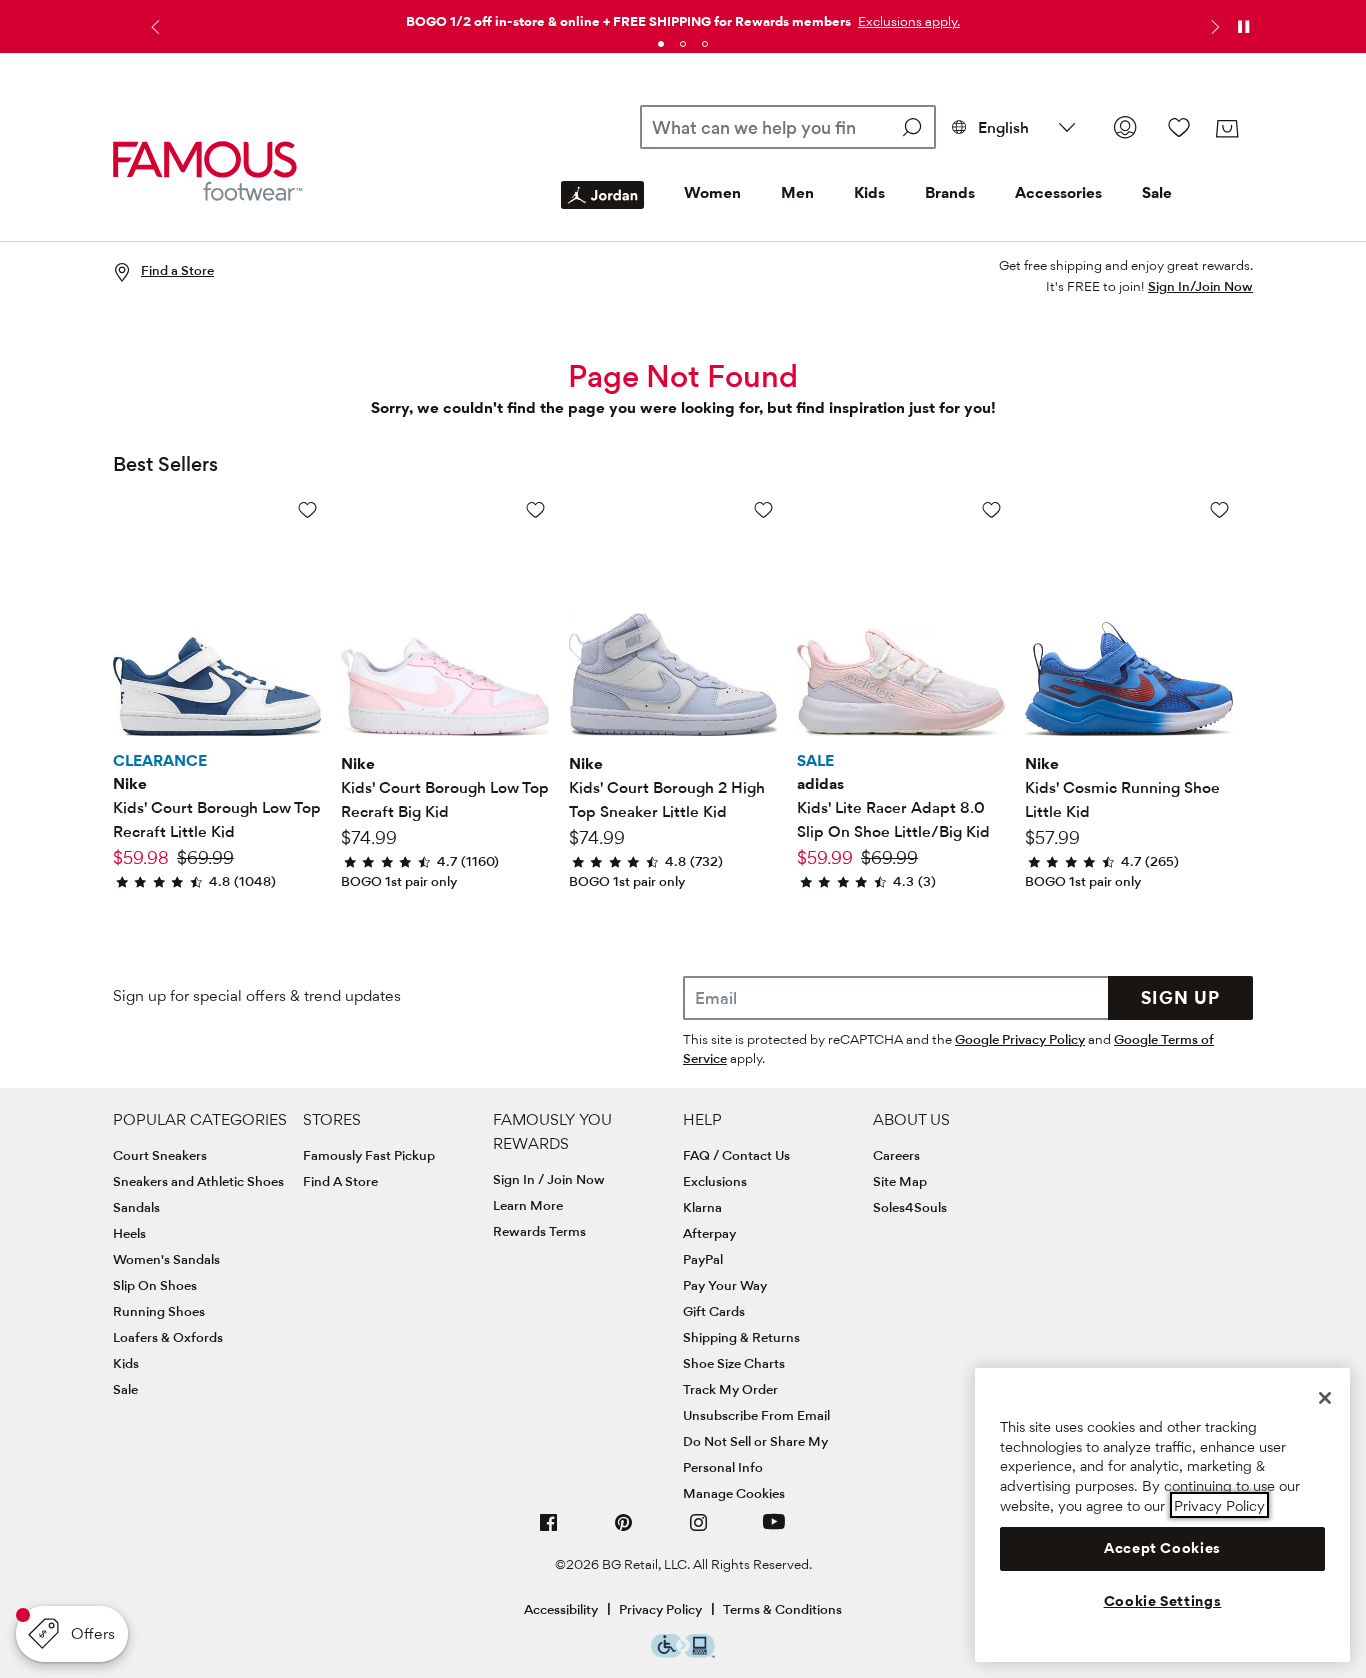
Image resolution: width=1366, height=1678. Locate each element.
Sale (1157, 192)
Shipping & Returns (741, 1337)
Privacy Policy (660, 1609)
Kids (869, 192)
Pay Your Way (725, 1285)
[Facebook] (549, 1530)
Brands (950, 192)
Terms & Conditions (782, 1609)
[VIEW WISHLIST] (1179, 127)
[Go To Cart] (1226, 129)
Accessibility (561, 1609)
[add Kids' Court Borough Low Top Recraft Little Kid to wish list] (307, 509)
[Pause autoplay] (1243, 27)
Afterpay (709, 1233)
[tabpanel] (683, 17)
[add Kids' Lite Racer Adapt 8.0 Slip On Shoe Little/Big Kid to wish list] (991, 509)
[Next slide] (1213, 27)
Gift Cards (714, 1311)
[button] (907, 21)
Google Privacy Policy (1020, 1039)
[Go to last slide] (153, 27)
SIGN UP (1180, 997)
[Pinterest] (624, 1530)
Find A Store (340, 1181)
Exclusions (715, 1181)
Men (797, 192)
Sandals (136, 1207)
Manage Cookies (734, 1493)
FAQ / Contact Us (736, 1155)
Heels (129, 1233)
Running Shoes (159, 1311)
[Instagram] (699, 1530)
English (1003, 127)
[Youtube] (774, 1530)
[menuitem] (602, 211)
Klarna (702, 1207)
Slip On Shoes (155, 1285)
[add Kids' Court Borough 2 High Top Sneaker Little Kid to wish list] (763, 509)
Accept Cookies (1162, 1548)
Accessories (1058, 192)
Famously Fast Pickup (369, 1155)
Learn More (528, 1205)
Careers (896, 1155)
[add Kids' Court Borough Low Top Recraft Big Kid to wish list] (535, 509)
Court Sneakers (160, 1155)
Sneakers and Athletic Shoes (198, 1181)
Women (712, 192)
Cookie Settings (1163, 1601)
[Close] (1325, 1398)
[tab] (661, 44)
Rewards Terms (539, 1231)
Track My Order (730, 1389)
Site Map (900, 1181)
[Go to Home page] (208, 171)
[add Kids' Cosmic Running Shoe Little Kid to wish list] (1219, 509)
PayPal (703, 1259)
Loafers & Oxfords (168, 1337)
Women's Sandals (166, 1259)
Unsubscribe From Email (756, 1415)
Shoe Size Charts (734, 1363)
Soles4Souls (910, 1207)
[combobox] (788, 127)
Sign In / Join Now (549, 1179)
